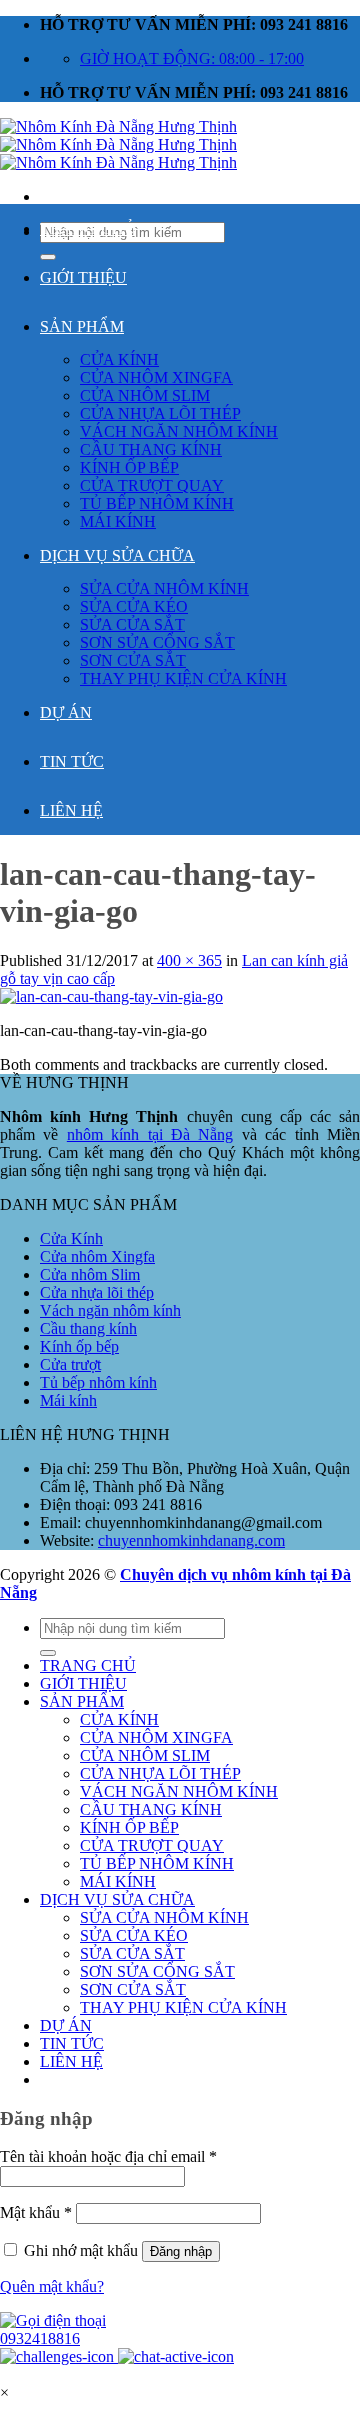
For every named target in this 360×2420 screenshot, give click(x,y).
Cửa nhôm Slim (90, 1274)
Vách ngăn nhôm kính (110, 1310)
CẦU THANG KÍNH (151, 449)
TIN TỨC (72, 761)
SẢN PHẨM (82, 326)
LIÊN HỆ (71, 810)
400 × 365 (189, 960)
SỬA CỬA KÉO (134, 606)
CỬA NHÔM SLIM (145, 395)
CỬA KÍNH (119, 359)
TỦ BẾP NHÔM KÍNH (157, 503)
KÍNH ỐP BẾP (129, 467)
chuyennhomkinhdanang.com (191, 1540)
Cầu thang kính (88, 1328)
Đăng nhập (181, 2251)
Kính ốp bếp (79, 1346)
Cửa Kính (71, 1238)
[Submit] (48, 1653)
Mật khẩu (36, 2212)
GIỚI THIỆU (83, 277)
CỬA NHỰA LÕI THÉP (160, 413)
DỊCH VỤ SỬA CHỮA (117, 555)
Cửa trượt (70, 1364)
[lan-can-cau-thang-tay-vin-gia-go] (111, 996)
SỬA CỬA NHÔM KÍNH (164, 588)
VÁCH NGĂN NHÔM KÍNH (179, 431)
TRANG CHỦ (88, 228)
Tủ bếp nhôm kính (98, 1382)
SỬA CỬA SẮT (132, 624)
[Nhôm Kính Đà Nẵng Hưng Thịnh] (118, 144)
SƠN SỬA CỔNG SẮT (157, 642)
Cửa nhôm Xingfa (97, 1256)
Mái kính (68, 1400)
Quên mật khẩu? (52, 2286)
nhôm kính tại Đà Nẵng (150, 1134)
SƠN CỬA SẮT (133, 660)
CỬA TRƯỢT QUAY (152, 485)
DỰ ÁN (66, 712)
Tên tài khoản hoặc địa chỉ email (108, 2156)
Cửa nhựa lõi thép (97, 1292)
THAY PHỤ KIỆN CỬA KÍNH (183, 678)
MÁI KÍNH (118, 521)
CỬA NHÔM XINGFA (156, 377)
